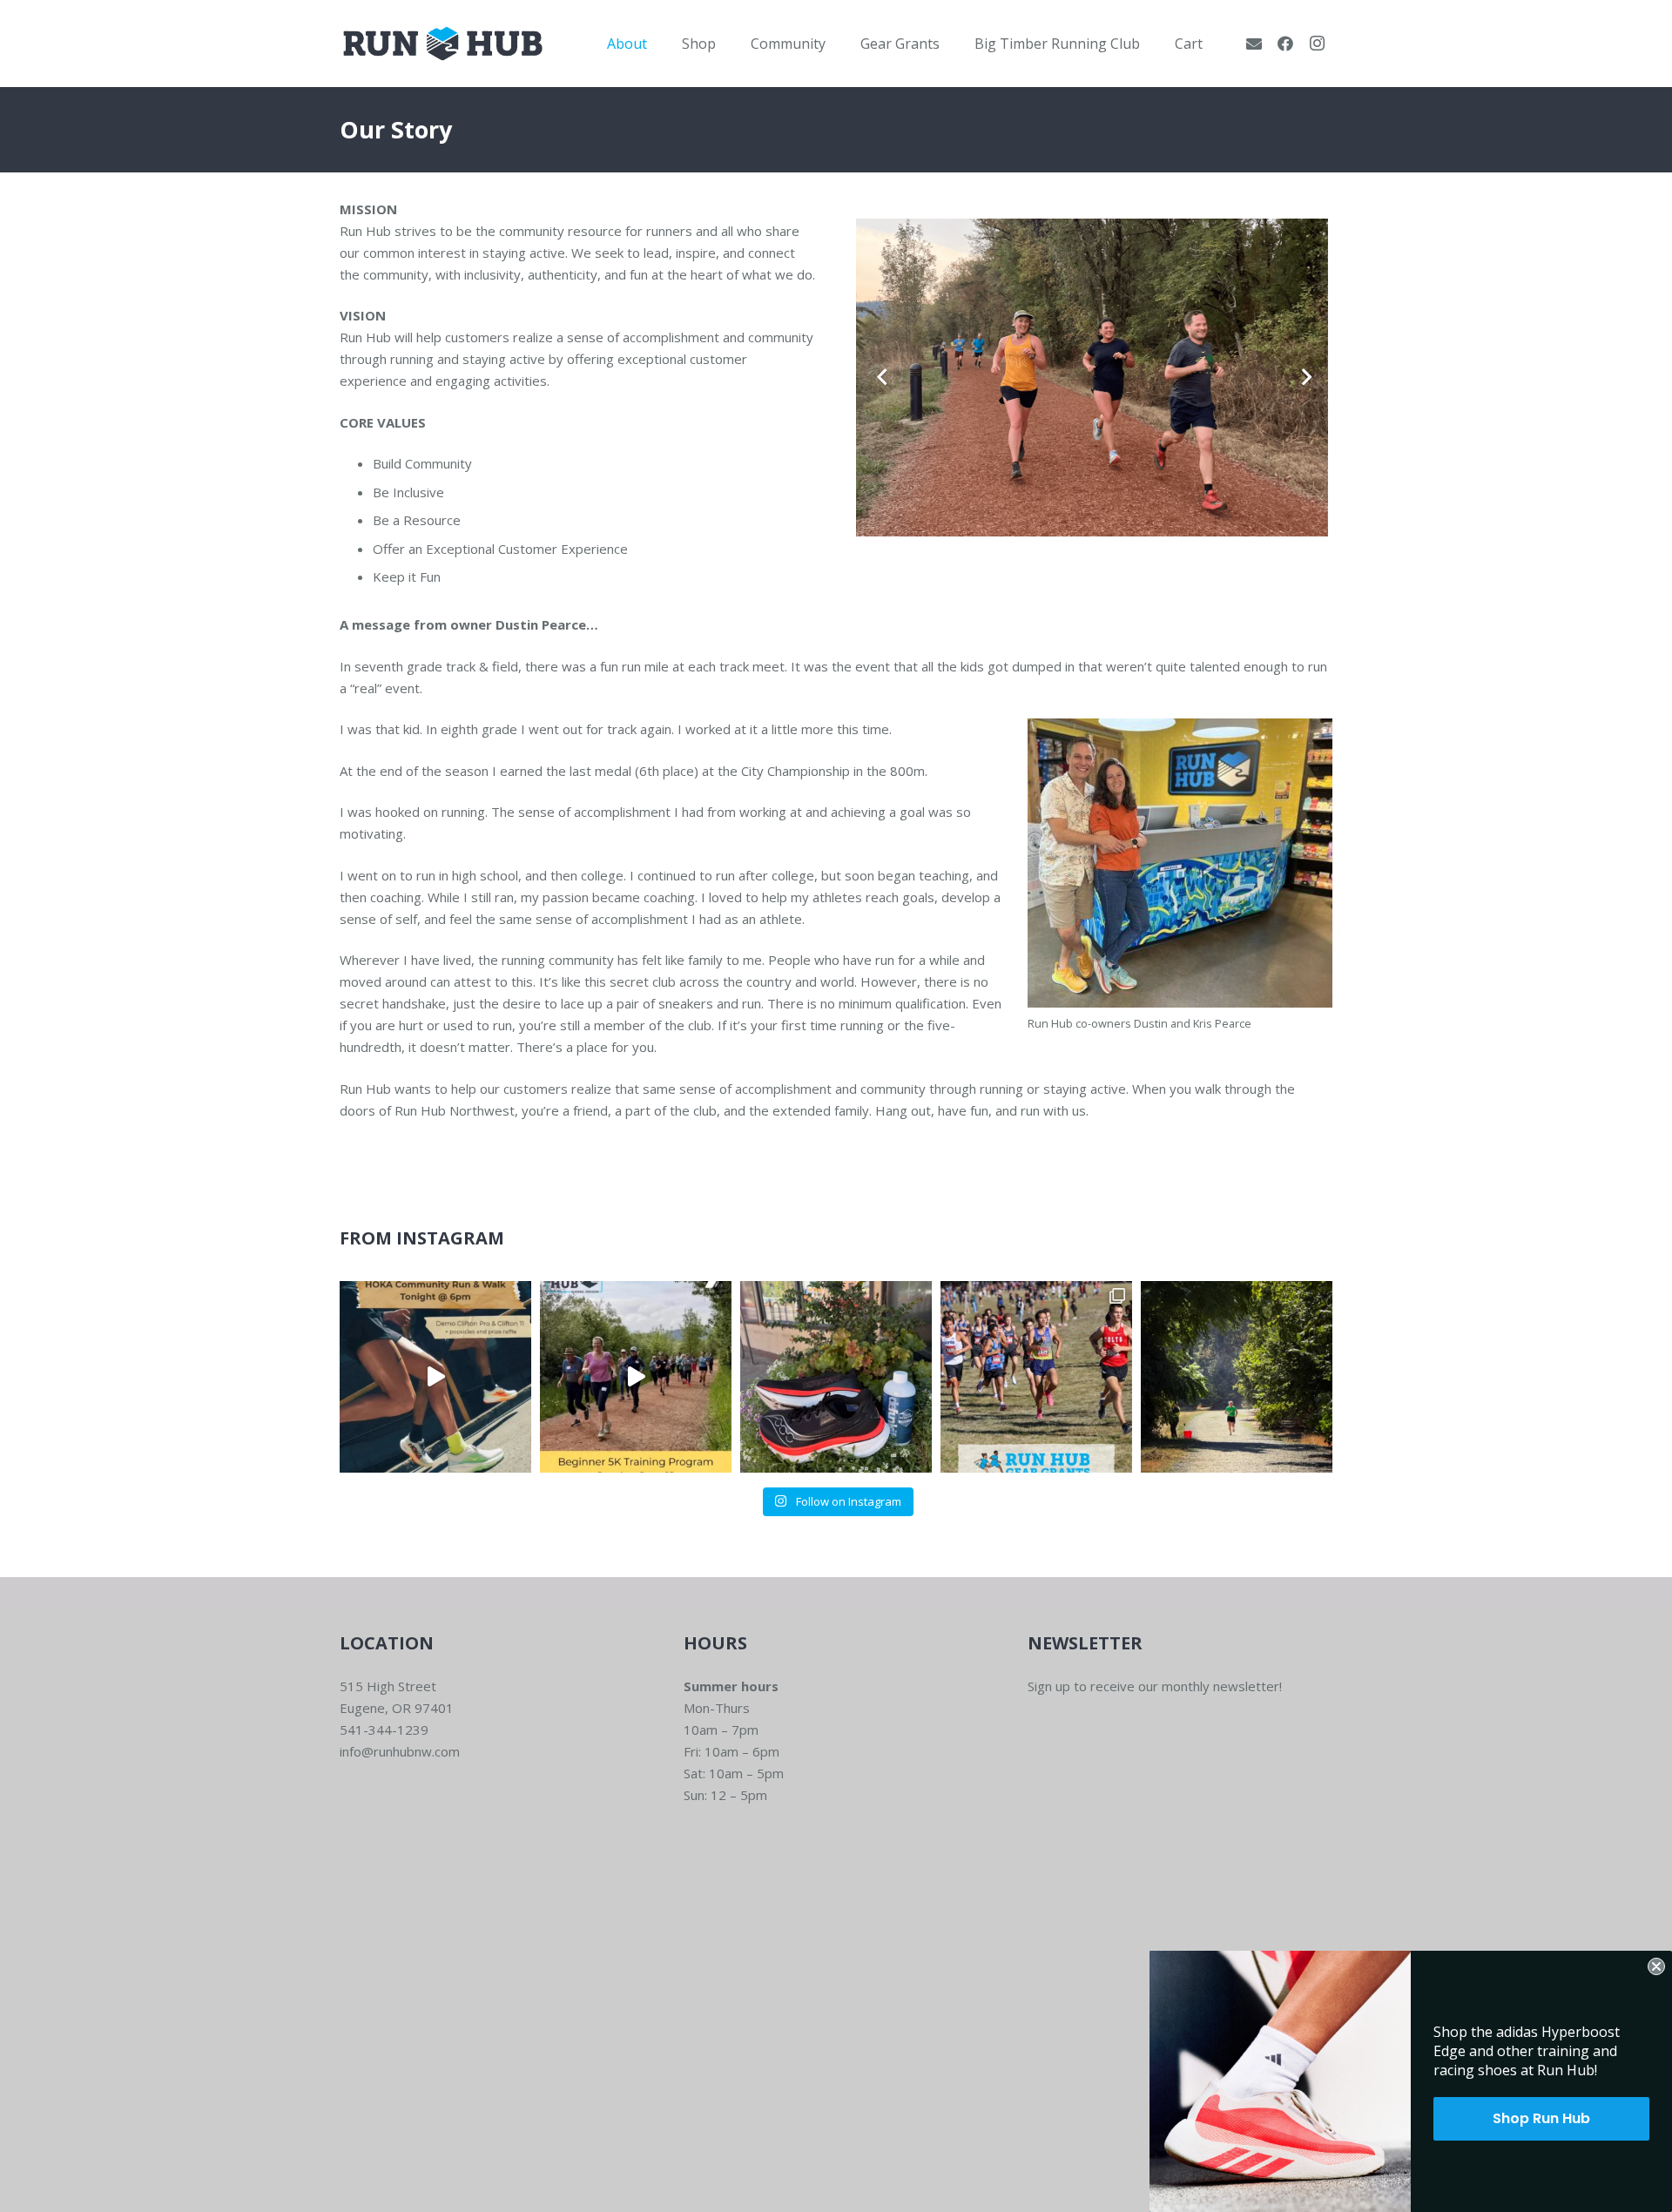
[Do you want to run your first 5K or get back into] (636, 1377)
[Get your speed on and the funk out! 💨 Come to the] (836, 1377)
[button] (660, 43)
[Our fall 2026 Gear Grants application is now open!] (1036, 1377)
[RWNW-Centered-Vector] (443, 44)
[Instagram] (1317, 44)
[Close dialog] (1656, 1966)
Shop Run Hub (1541, 2118)
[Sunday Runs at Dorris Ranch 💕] (1237, 1377)
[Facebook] (1285, 44)
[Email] (1254, 44)
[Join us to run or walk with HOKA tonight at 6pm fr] (435, 1377)
